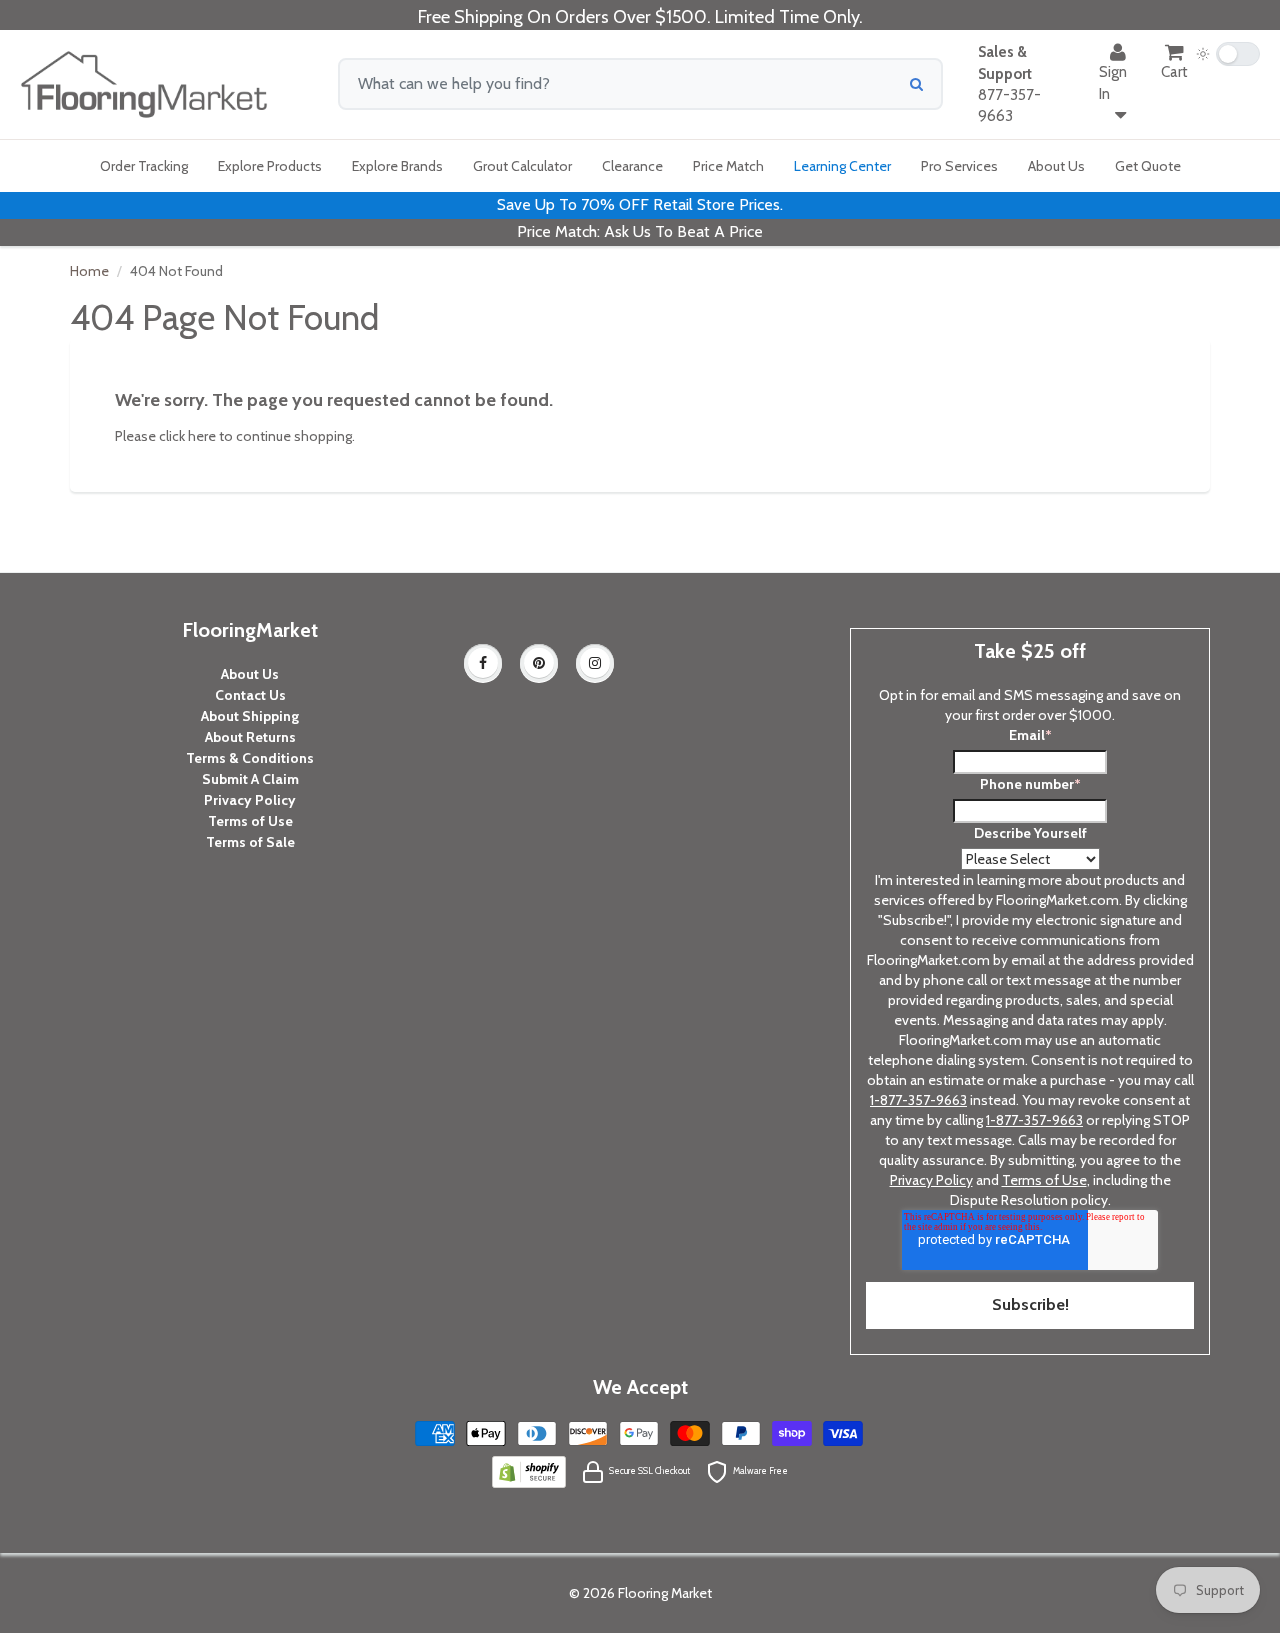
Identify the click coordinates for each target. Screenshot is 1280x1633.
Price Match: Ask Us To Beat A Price (640, 231)
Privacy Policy (250, 800)
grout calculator (522, 166)
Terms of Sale (250, 842)
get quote (1148, 166)
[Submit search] (916, 84)
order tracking (144, 166)
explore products (270, 166)
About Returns (250, 737)
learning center (842, 166)
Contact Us (250, 695)
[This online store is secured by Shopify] (529, 1470)
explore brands (397, 166)
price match (728, 166)
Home (89, 271)
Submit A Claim (250, 779)
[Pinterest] (539, 663)
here (202, 436)
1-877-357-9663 (918, 1100)
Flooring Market (665, 1593)
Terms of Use (250, 821)
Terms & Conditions (250, 758)
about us (1056, 166)
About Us (250, 674)
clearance (632, 166)
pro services (959, 166)
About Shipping (250, 716)
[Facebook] (483, 663)
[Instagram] (595, 663)
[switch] (1228, 54)
